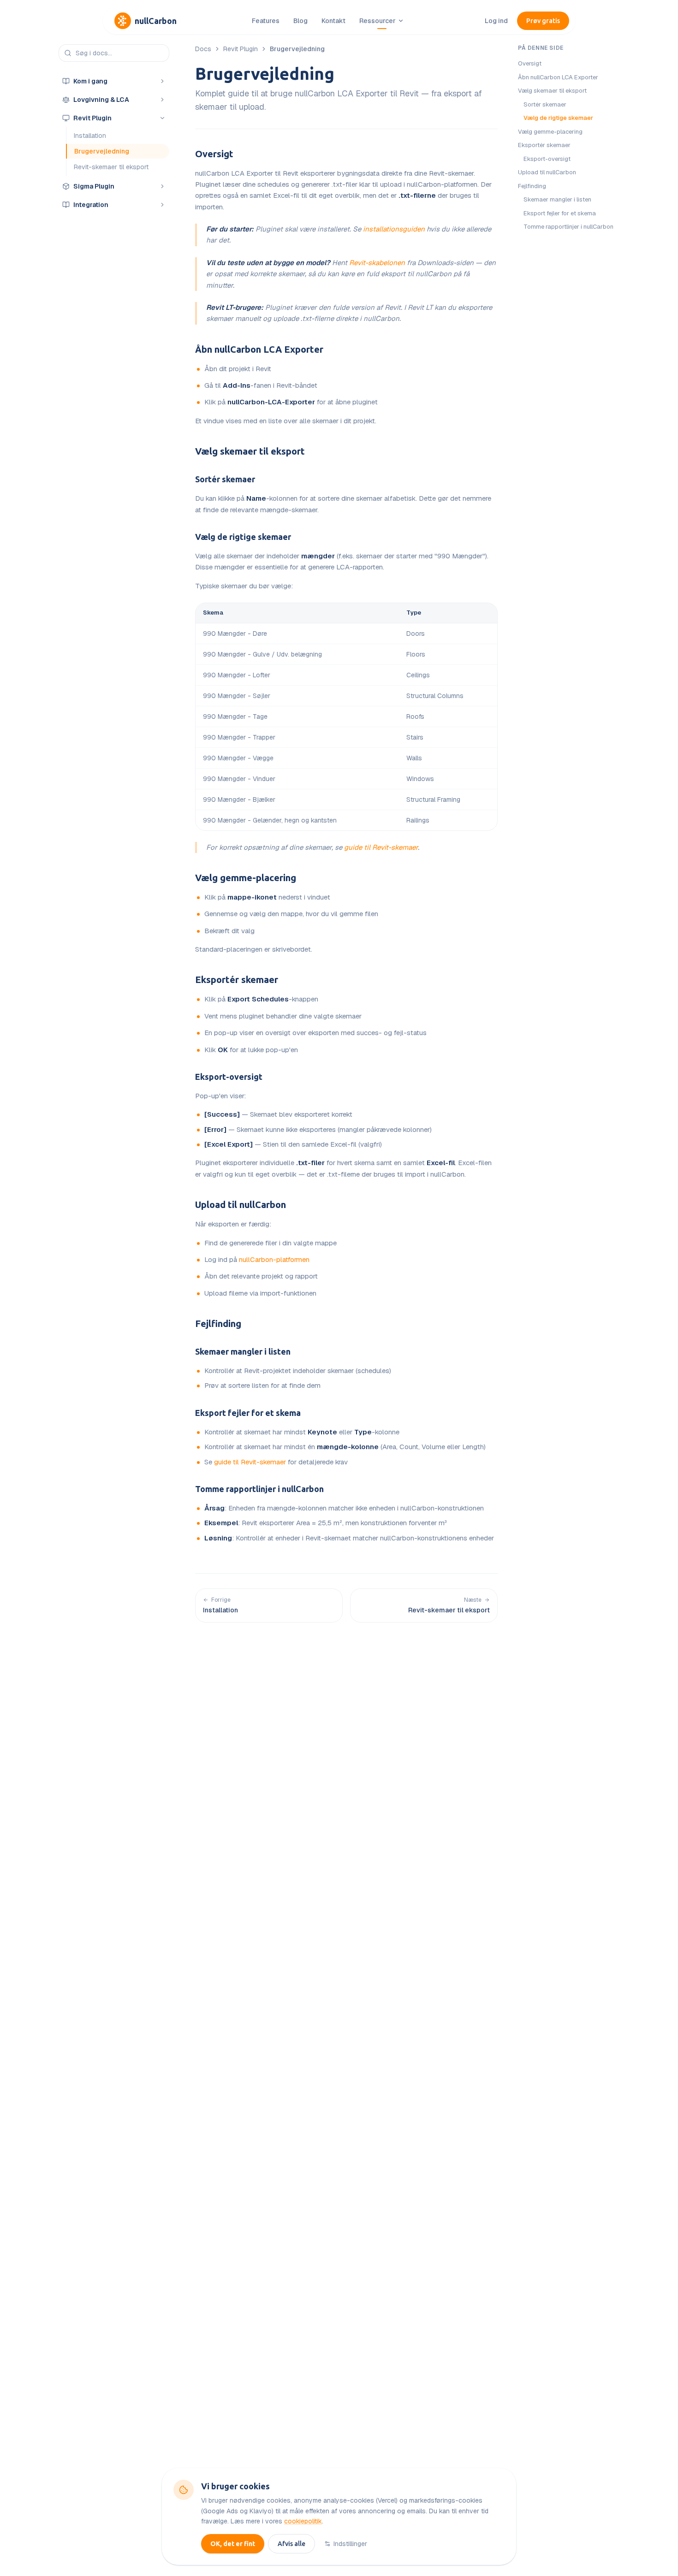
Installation (90, 136)
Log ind (496, 21)
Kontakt (333, 21)
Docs (203, 49)
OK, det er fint (233, 2544)
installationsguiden (394, 229)
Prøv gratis (543, 21)
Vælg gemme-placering (246, 878)
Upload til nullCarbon (241, 1205)
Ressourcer (378, 21)
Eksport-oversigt (229, 1077)
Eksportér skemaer (237, 980)
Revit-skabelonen (377, 263)
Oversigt (214, 154)
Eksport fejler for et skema (248, 1413)
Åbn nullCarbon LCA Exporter (259, 349)
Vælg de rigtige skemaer (243, 537)
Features (266, 21)
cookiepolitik (303, 2521)
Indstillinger (350, 2544)
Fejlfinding (218, 1324)
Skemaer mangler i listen (243, 1351)
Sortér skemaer (225, 479)
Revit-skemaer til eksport (111, 167)
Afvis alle (291, 2544)
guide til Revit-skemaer (381, 847)
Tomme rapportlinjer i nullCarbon (259, 1489)
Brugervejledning (102, 151)
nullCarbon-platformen (274, 1259)
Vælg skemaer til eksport (250, 451)
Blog (300, 21)
